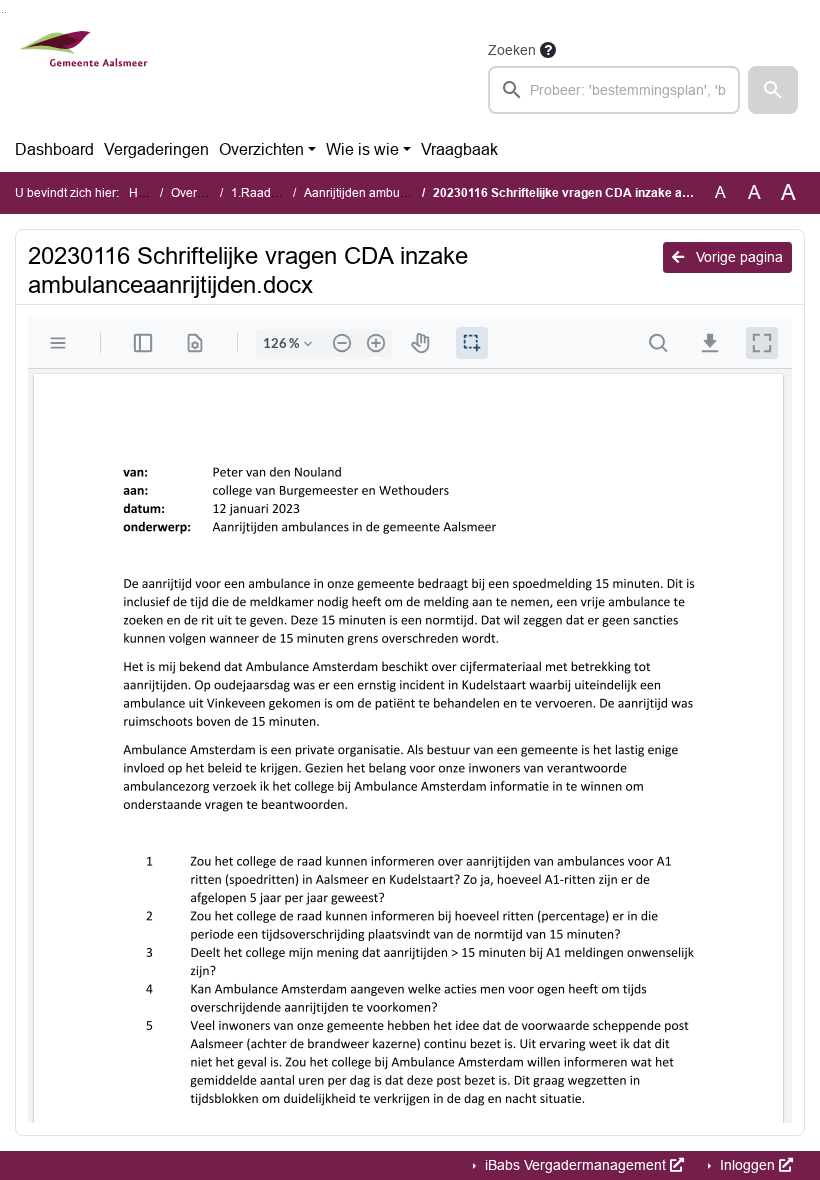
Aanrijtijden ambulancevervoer (387, 193)
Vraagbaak (459, 149)
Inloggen (747, 1165)
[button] (773, 90)
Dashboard (54, 149)
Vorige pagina (737, 257)
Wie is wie (362, 149)
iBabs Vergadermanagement (575, 1165)
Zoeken (512, 50)
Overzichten (261, 149)
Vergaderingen (156, 149)
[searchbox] (614, 90)
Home (145, 193)
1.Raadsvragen (273, 193)
